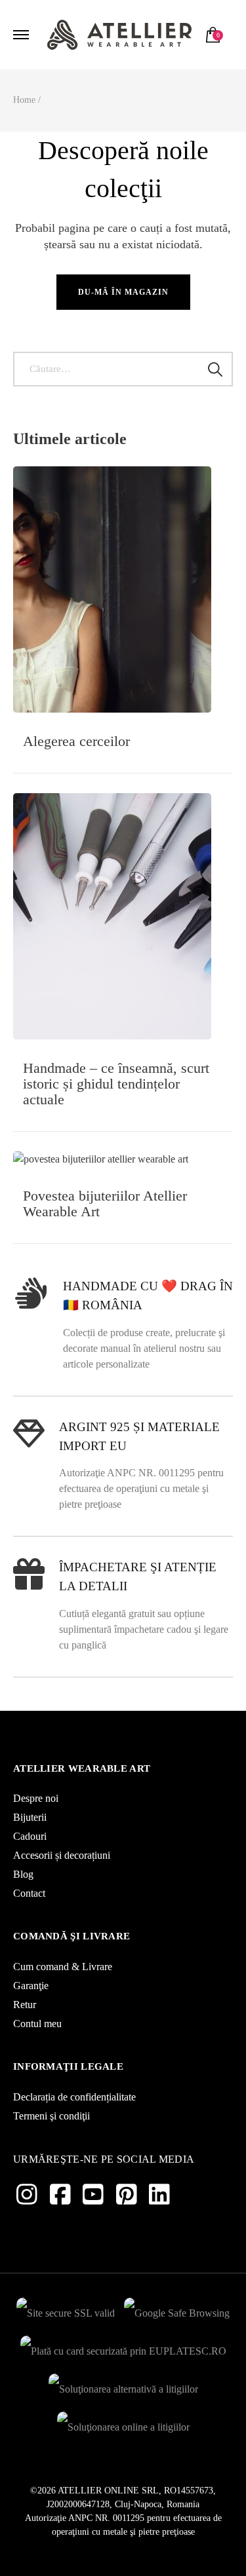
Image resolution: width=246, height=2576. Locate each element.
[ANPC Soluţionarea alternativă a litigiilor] (123, 2386)
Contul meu (37, 2024)
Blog (23, 1874)
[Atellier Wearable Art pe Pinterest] (127, 2195)
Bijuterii (30, 1817)
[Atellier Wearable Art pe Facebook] (60, 2195)
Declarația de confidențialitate (74, 2097)
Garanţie (31, 1986)
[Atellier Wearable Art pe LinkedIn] (159, 2195)
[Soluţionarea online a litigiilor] (123, 2424)
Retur (25, 2005)
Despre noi (36, 1798)
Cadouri (30, 1836)
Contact (29, 1893)
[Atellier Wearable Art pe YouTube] (93, 2195)
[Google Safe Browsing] (177, 2310)
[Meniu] (23, 35)
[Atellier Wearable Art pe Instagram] (27, 2195)
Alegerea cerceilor (76, 741)
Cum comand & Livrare (63, 1967)
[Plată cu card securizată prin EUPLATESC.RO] (123, 2348)
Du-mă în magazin (123, 292)
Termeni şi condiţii (51, 2116)
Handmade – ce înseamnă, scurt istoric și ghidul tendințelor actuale (116, 1084)
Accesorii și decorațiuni (62, 1855)
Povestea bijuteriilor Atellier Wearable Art (105, 1204)
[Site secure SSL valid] (66, 2310)
